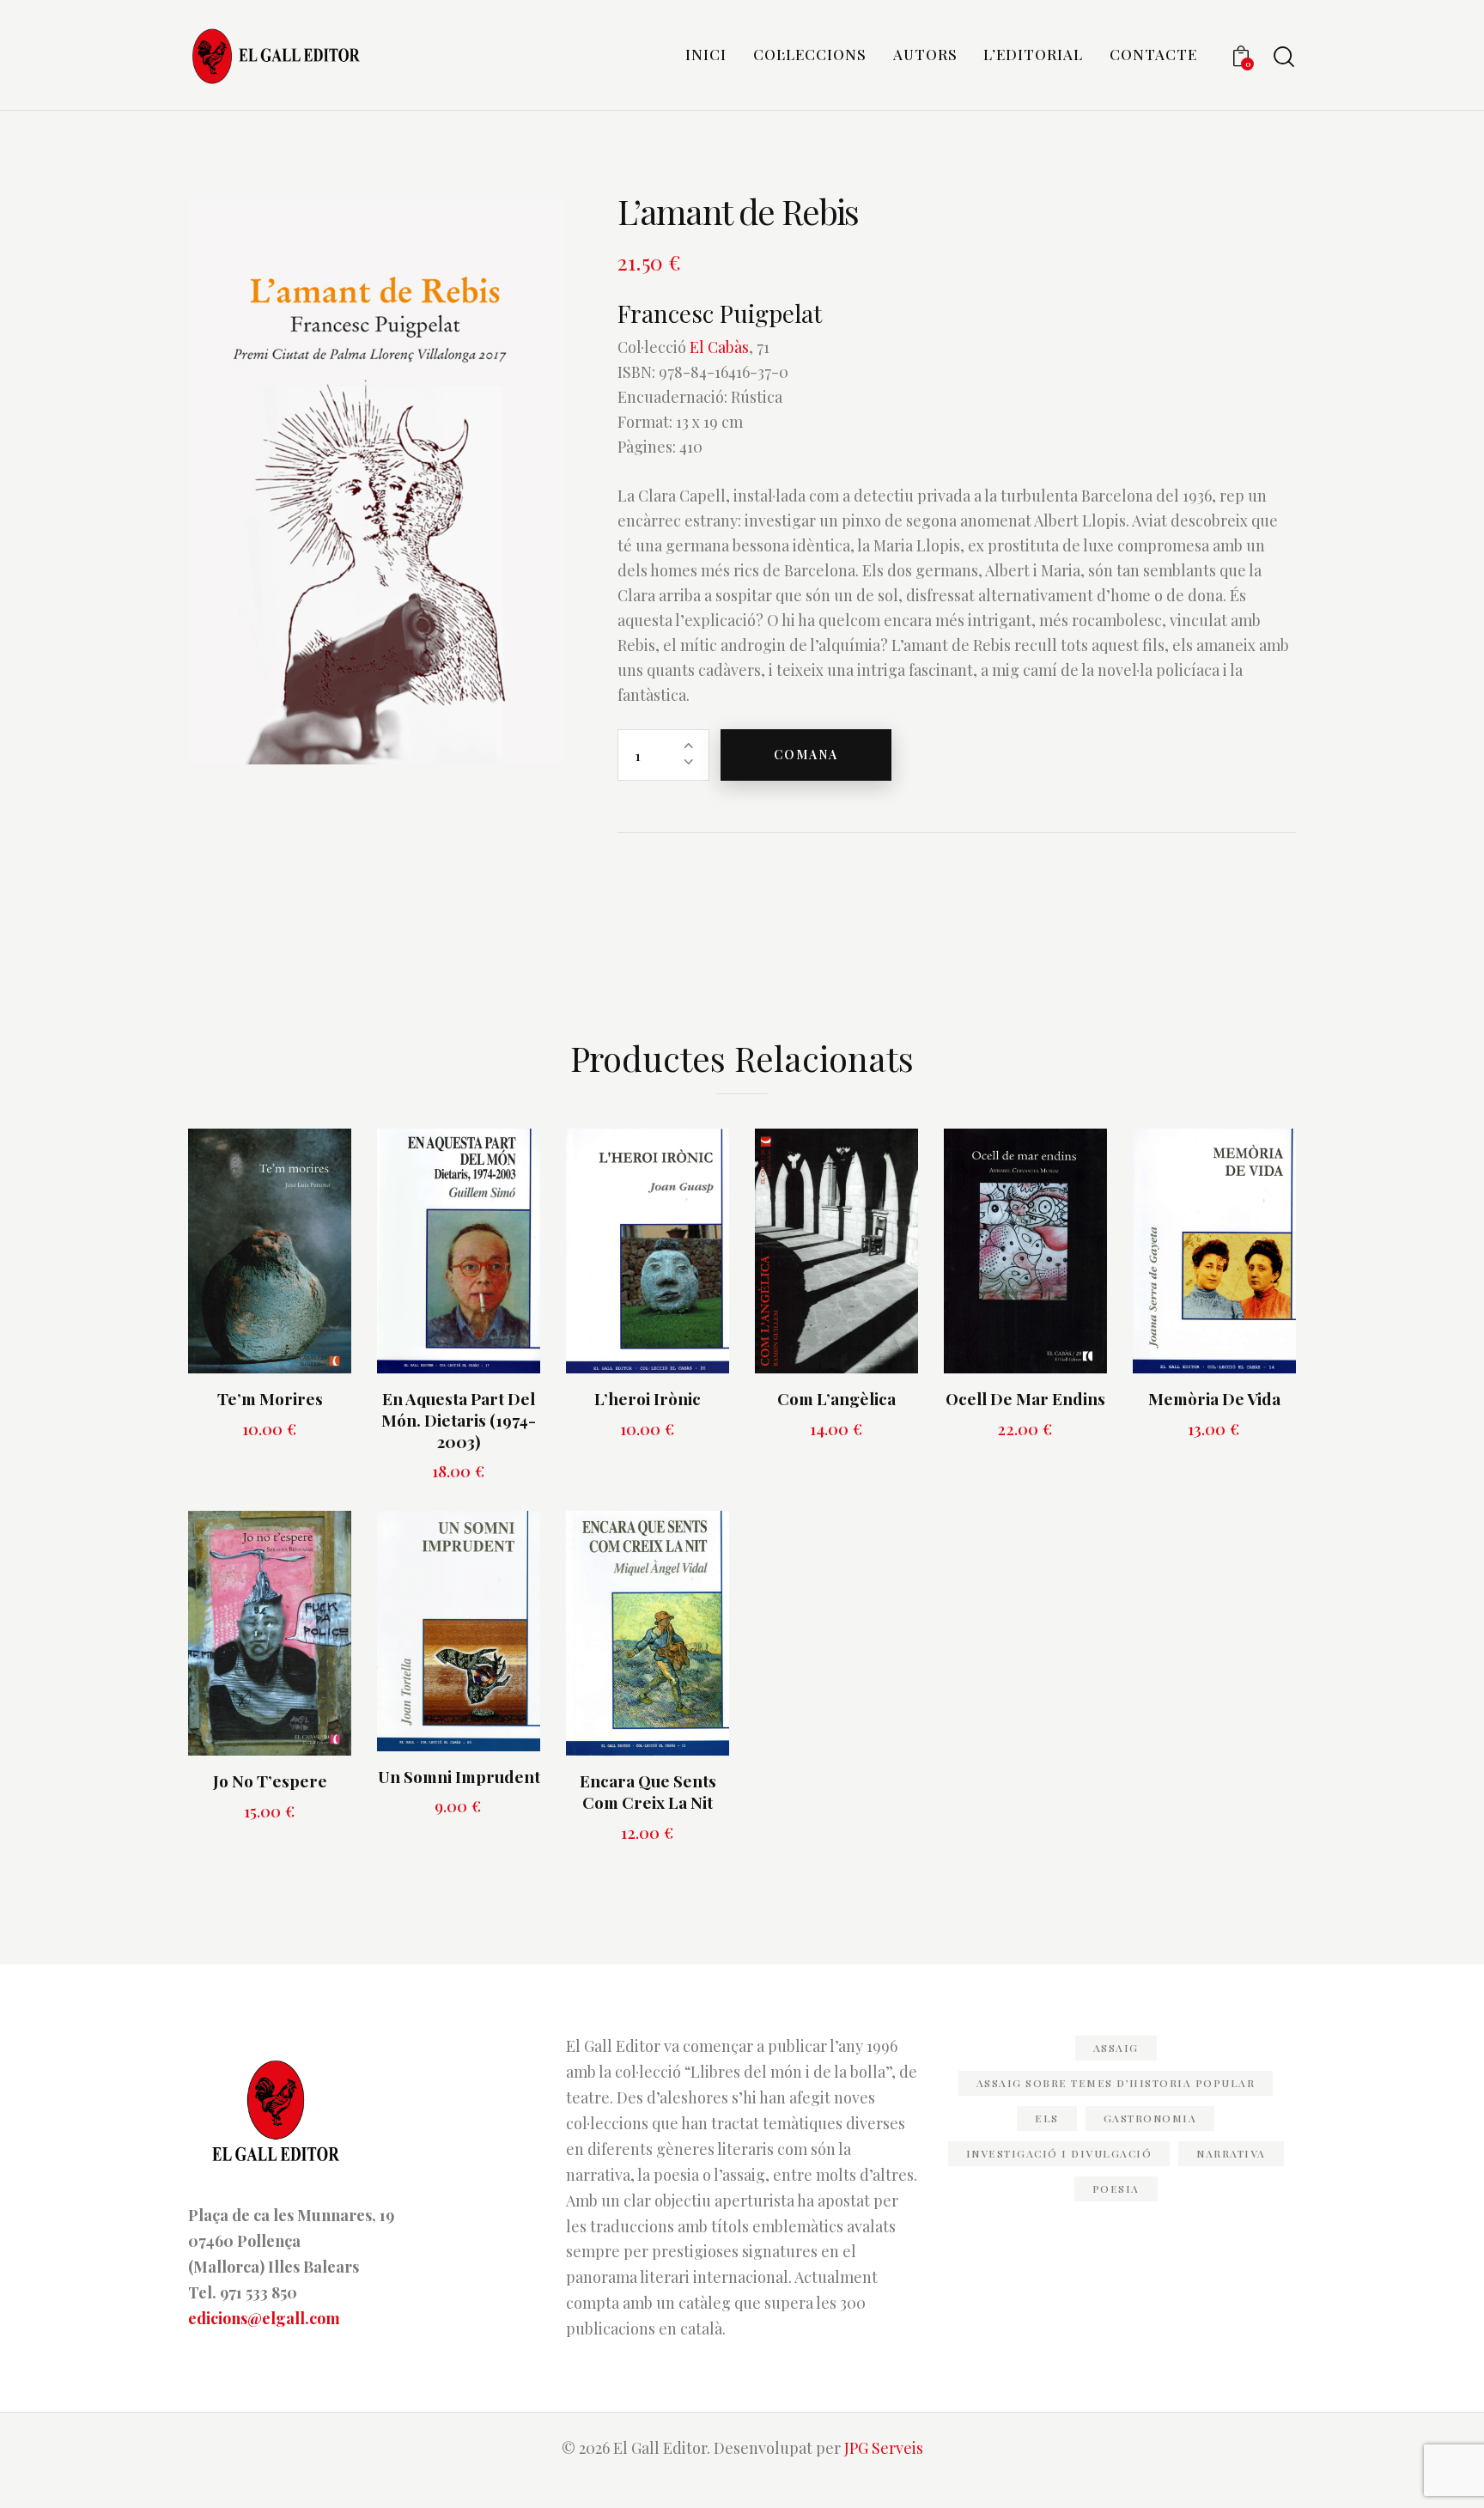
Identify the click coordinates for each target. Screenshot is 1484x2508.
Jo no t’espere (270, 1781)
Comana (806, 755)
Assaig (1116, 2048)
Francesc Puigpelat (720, 313)
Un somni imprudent (459, 1777)
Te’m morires (270, 1399)
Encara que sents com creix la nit (648, 1791)
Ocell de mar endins (1025, 1399)
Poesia (1116, 2188)
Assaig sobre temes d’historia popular (1116, 2083)
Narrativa (1231, 2153)
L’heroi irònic (648, 1399)
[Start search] (1284, 57)
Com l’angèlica (836, 1399)
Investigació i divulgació (1059, 2153)
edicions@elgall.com (264, 2318)
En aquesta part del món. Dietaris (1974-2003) (459, 1420)
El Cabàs (719, 347)
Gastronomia (1150, 2118)
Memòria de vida (1214, 1399)
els (1047, 2118)
